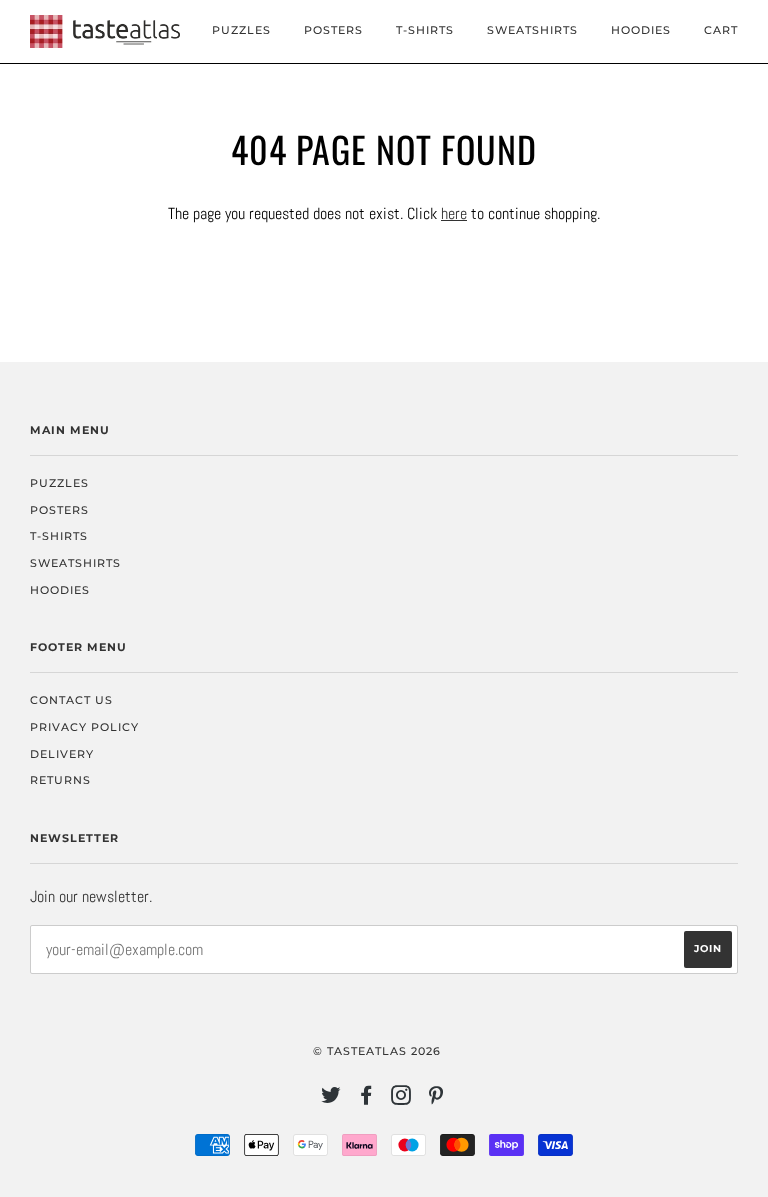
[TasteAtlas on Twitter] (331, 1099)
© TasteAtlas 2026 (377, 1051)
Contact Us (71, 700)
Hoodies (641, 30)
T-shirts (425, 30)
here (454, 213)
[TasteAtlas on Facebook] (366, 1099)
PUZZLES (241, 30)
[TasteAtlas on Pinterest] (436, 1099)
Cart (721, 30)
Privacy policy (84, 727)
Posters (333, 30)
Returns (60, 780)
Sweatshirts (532, 30)
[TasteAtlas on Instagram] (401, 1099)
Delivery (62, 754)
